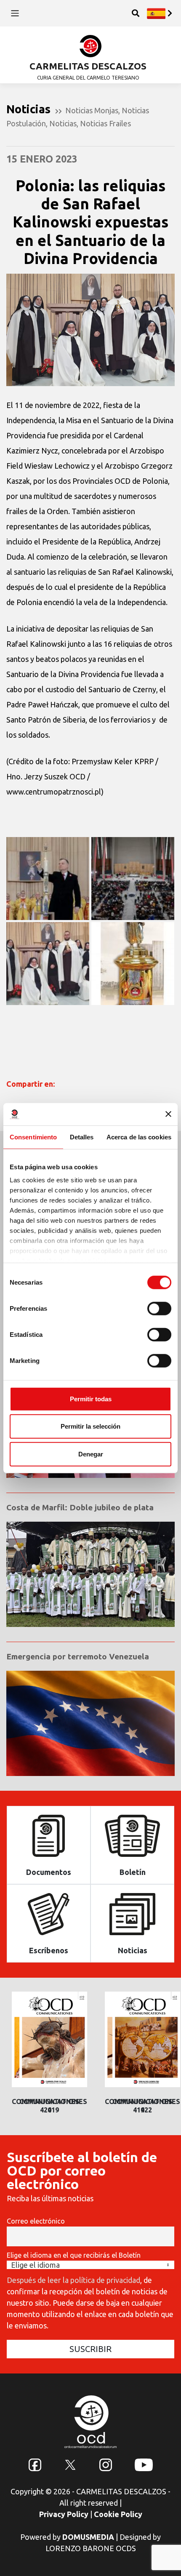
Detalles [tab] (82, 1137)
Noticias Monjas (92, 110)
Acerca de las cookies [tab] (139, 1137)
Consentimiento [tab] (33, 1137)
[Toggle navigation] (15, 13)
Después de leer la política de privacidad (73, 2280)
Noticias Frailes (105, 123)
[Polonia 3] (133, 964)
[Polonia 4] (48, 964)
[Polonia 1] (133, 879)
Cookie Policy (118, 2514)
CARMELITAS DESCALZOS (88, 66)
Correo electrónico (36, 2221)
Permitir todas (91, 1399)
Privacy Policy (64, 2514)
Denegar (91, 1454)
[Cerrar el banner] (168, 1114)
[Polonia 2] (48, 879)
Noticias (63, 123)
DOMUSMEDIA (88, 2537)
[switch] (159, 1308)
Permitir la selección (90, 1426)
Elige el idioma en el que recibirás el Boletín (74, 2255)
